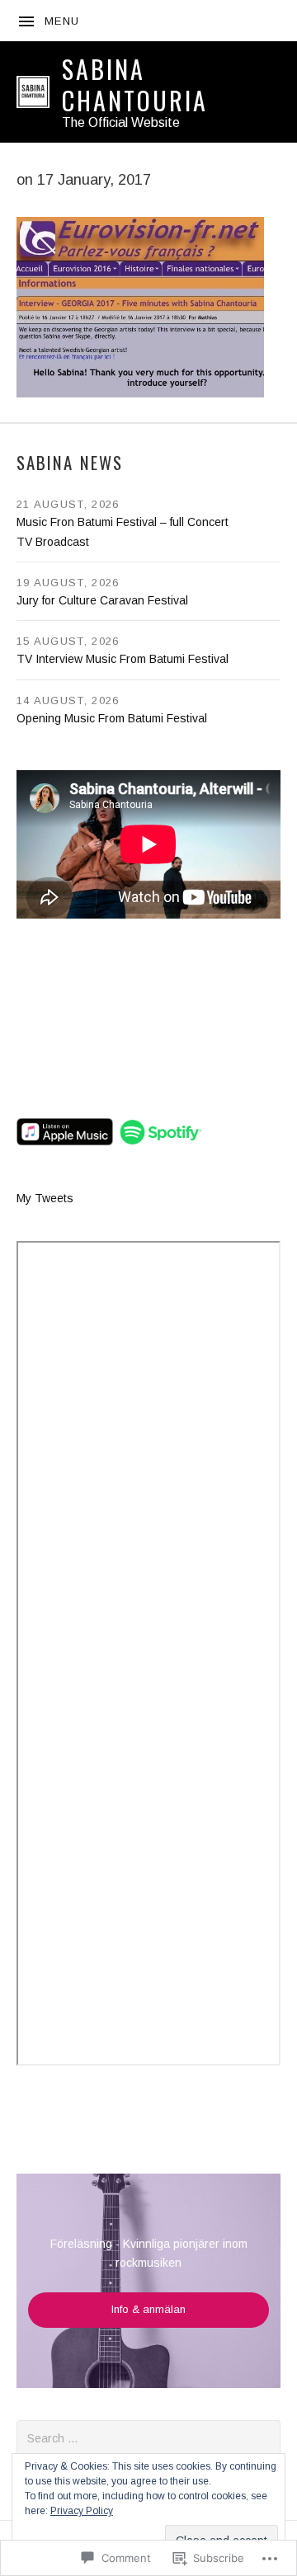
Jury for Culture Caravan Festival (102, 600)
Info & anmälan (148, 2309)
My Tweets (45, 1198)
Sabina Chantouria (135, 85)
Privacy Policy (82, 2511)
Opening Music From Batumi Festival (112, 718)
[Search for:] (148, 2438)
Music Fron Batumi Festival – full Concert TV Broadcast (123, 531)
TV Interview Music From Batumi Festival (123, 659)
